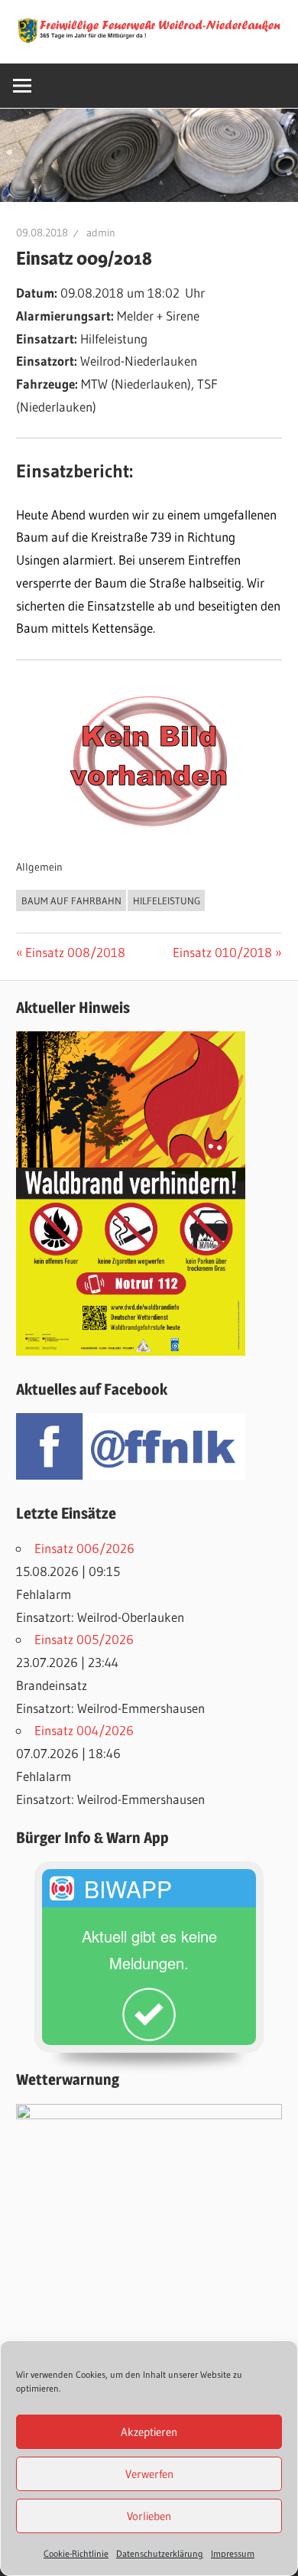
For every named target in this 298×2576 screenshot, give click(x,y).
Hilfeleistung (167, 900)
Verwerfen (149, 2474)
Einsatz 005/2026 (84, 1639)
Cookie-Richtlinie (76, 2553)
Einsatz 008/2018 (75, 952)
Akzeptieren (149, 2432)
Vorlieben (149, 2516)
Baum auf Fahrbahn (71, 900)
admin (101, 233)
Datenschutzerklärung (160, 2553)
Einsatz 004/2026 (84, 1730)
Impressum (233, 2553)
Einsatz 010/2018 (222, 952)
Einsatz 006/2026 (84, 1548)
